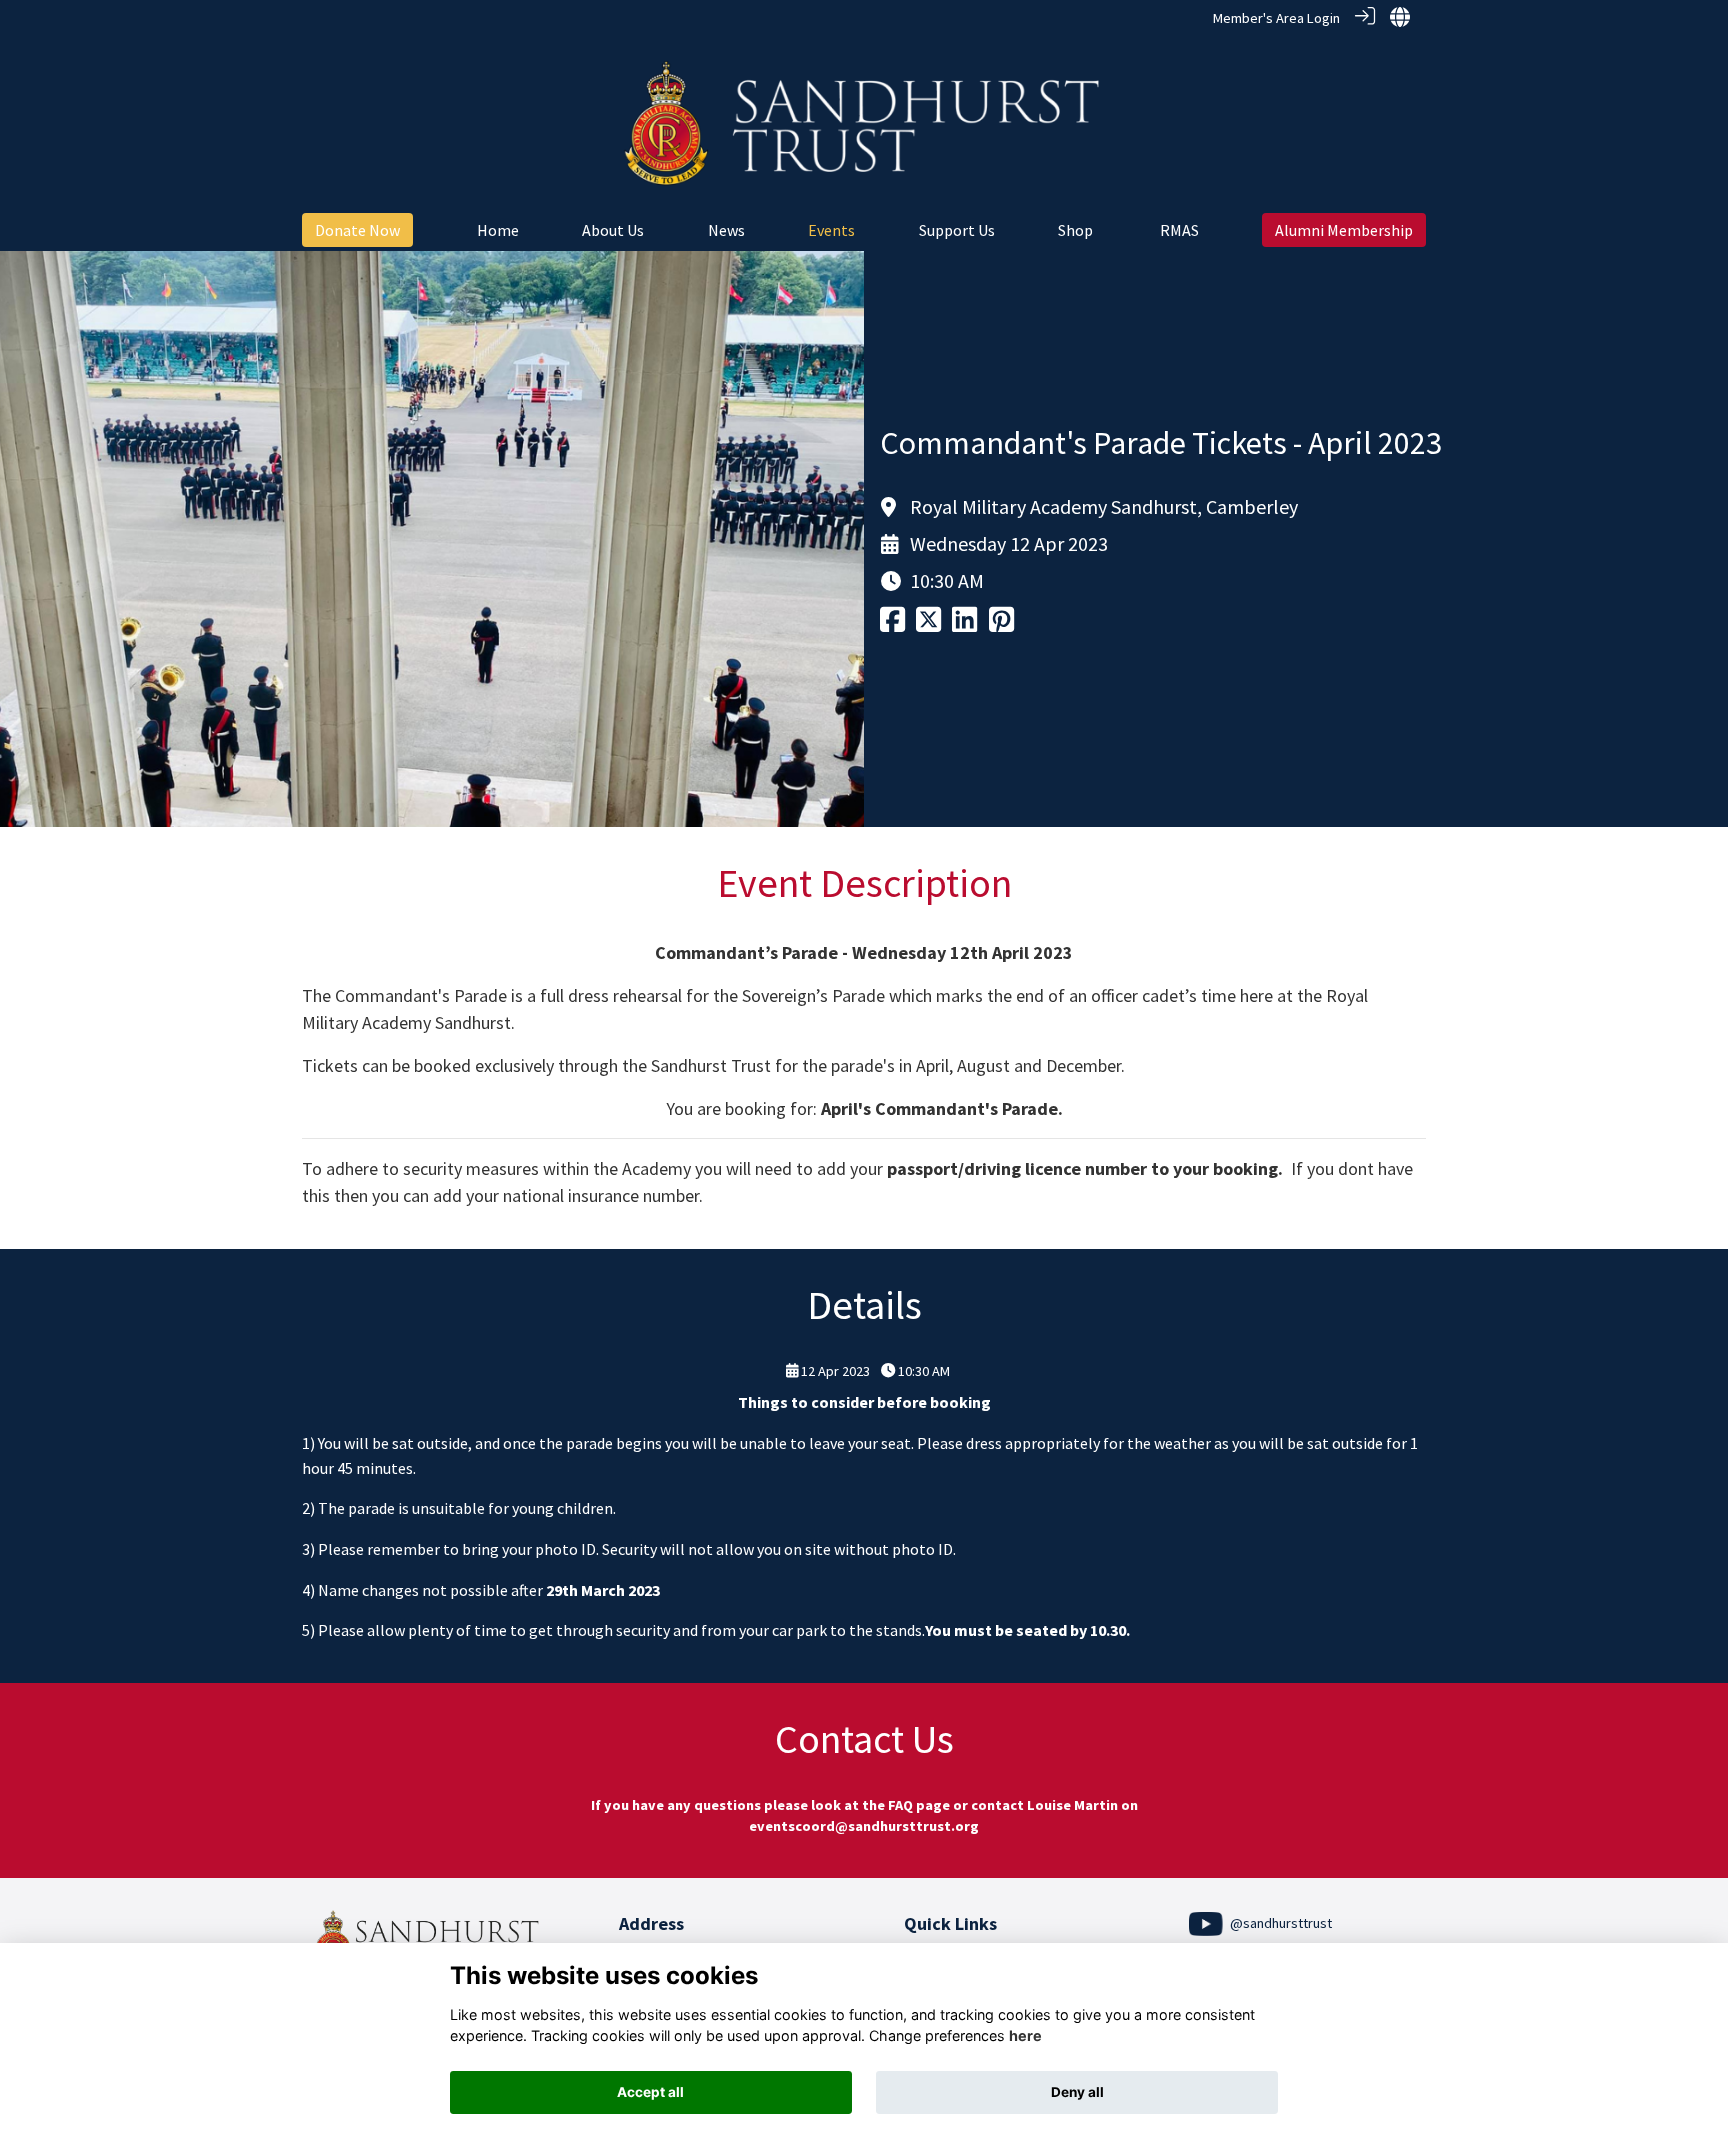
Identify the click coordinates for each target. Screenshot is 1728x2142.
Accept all (650, 2092)
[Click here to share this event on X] (928, 625)
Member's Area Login (1276, 18)
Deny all (1077, 2092)
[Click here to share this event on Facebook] (892, 625)
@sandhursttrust (1279, 1923)
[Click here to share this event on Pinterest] (1001, 625)
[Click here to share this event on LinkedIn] (964, 625)
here (1025, 2036)
